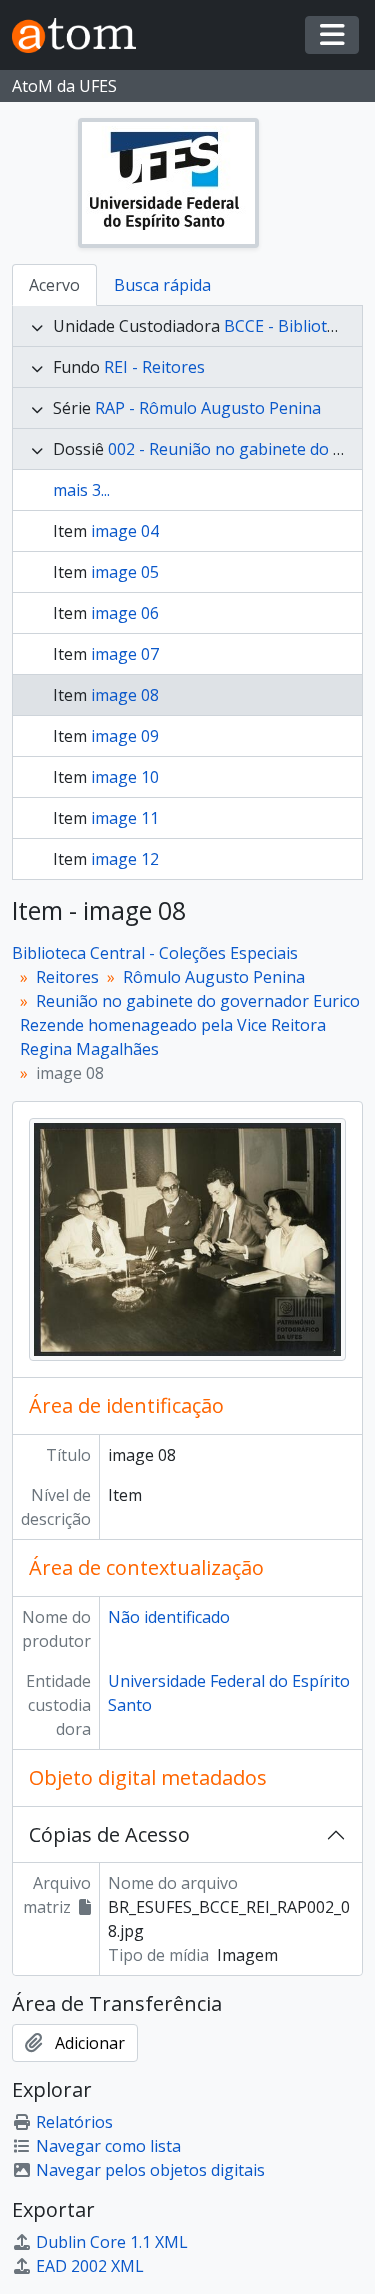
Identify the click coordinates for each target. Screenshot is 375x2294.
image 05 (125, 572)
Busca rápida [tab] (162, 285)
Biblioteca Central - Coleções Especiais (155, 953)
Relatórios (74, 2122)
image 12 (125, 859)
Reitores (67, 977)
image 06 (125, 613)
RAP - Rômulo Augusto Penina (208, 408)
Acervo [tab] (54, 285)
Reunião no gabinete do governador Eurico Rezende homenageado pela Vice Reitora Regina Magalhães (190, 1025)
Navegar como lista (108, 2146)
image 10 (125, 777)
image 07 (125, 654)
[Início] (82, 35)
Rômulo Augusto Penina (214, 977)
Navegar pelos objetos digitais (150, 2170)
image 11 (125, 818)
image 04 (125, 531)
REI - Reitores (154, 367)
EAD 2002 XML (90, 2266)
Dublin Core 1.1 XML (112, 2242)
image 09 (125, 736)
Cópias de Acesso (109, 1834)
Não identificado (169, 1617)
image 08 (125, 695)
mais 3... (81, 490)
